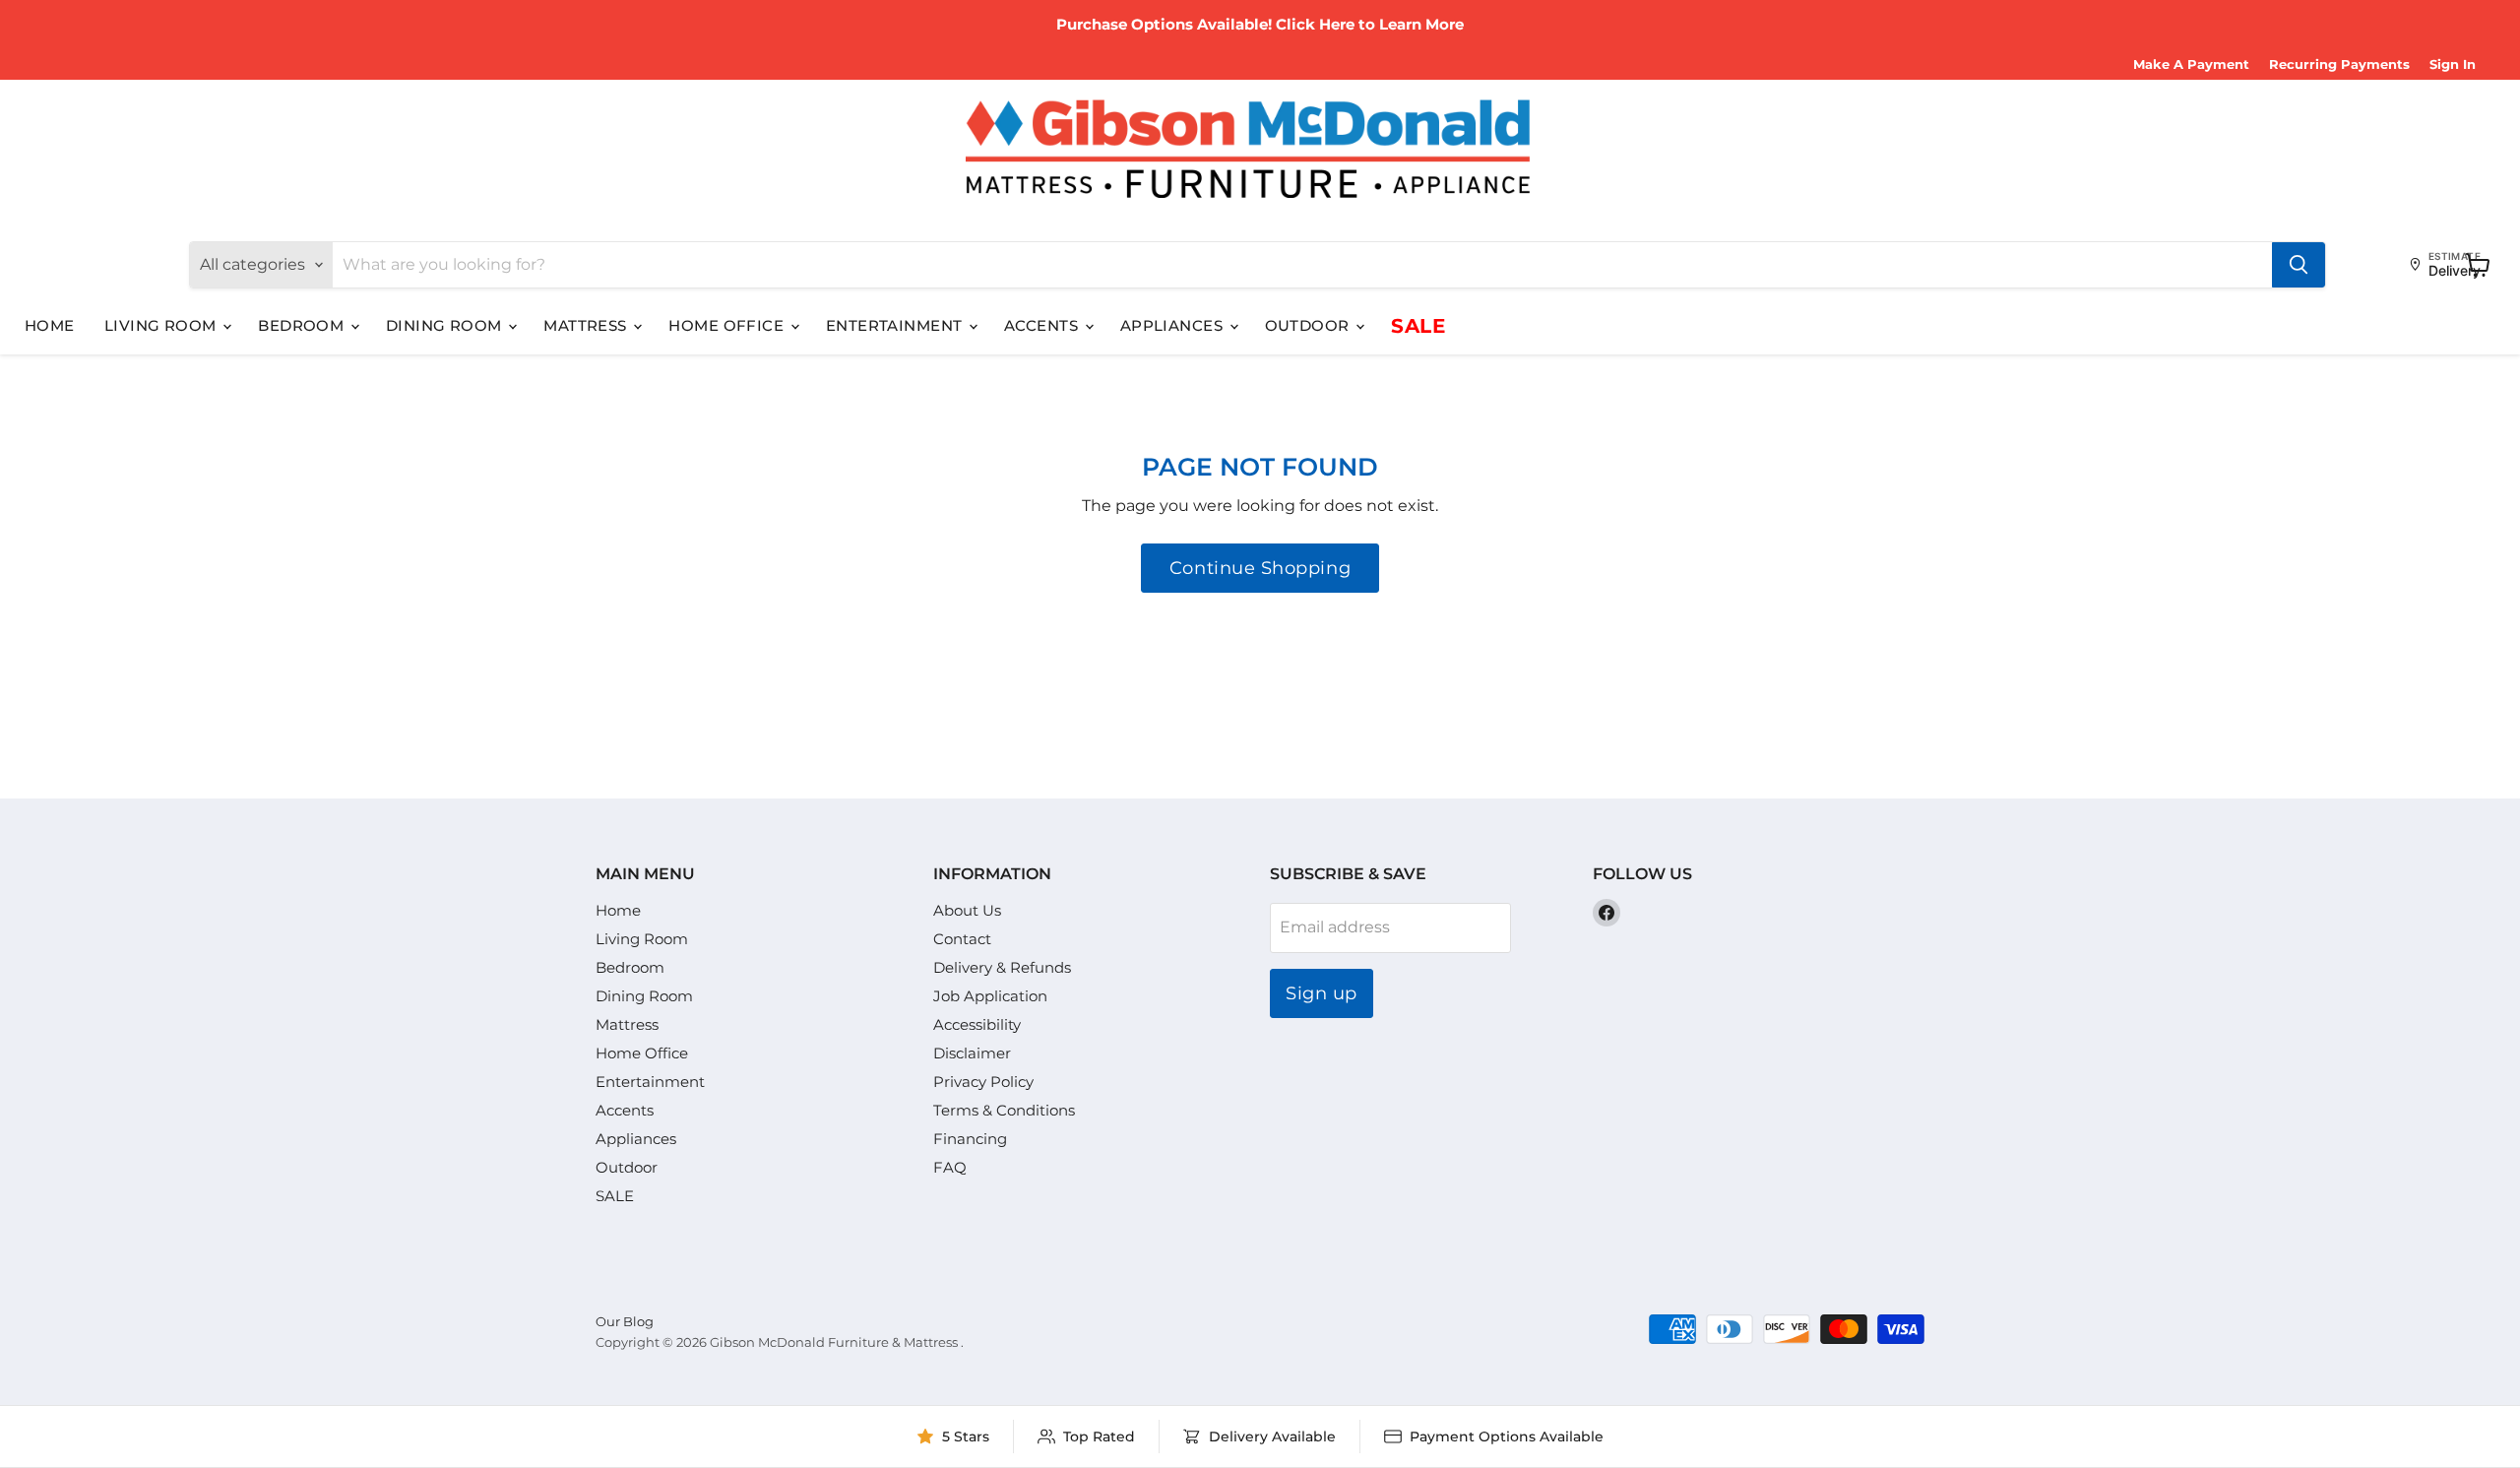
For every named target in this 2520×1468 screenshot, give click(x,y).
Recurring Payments (2339, 64)
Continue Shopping (1260, 568)
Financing (970, 1139)
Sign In (2453, 64)
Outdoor (1310, 325)
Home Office (728, 325)
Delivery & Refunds (1002, 967)
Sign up (1322, 993)
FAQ (950, 1167)
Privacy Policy (983, 1082)
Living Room (162, 325)
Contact (962, 939)
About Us (967, 910)
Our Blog (625, 1321)
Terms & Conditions (1004, 1110)
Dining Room (446, 325)
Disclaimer (972, 1053)
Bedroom (303, 325)
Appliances (1174, 325)
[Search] (2299, 265)
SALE (1418, 326)
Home (50, 325)
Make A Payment (2191, 64)
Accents (1043, 325)
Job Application (990, 996)
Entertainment (896, 325)
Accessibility (977, 1024)
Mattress (587, 325)
